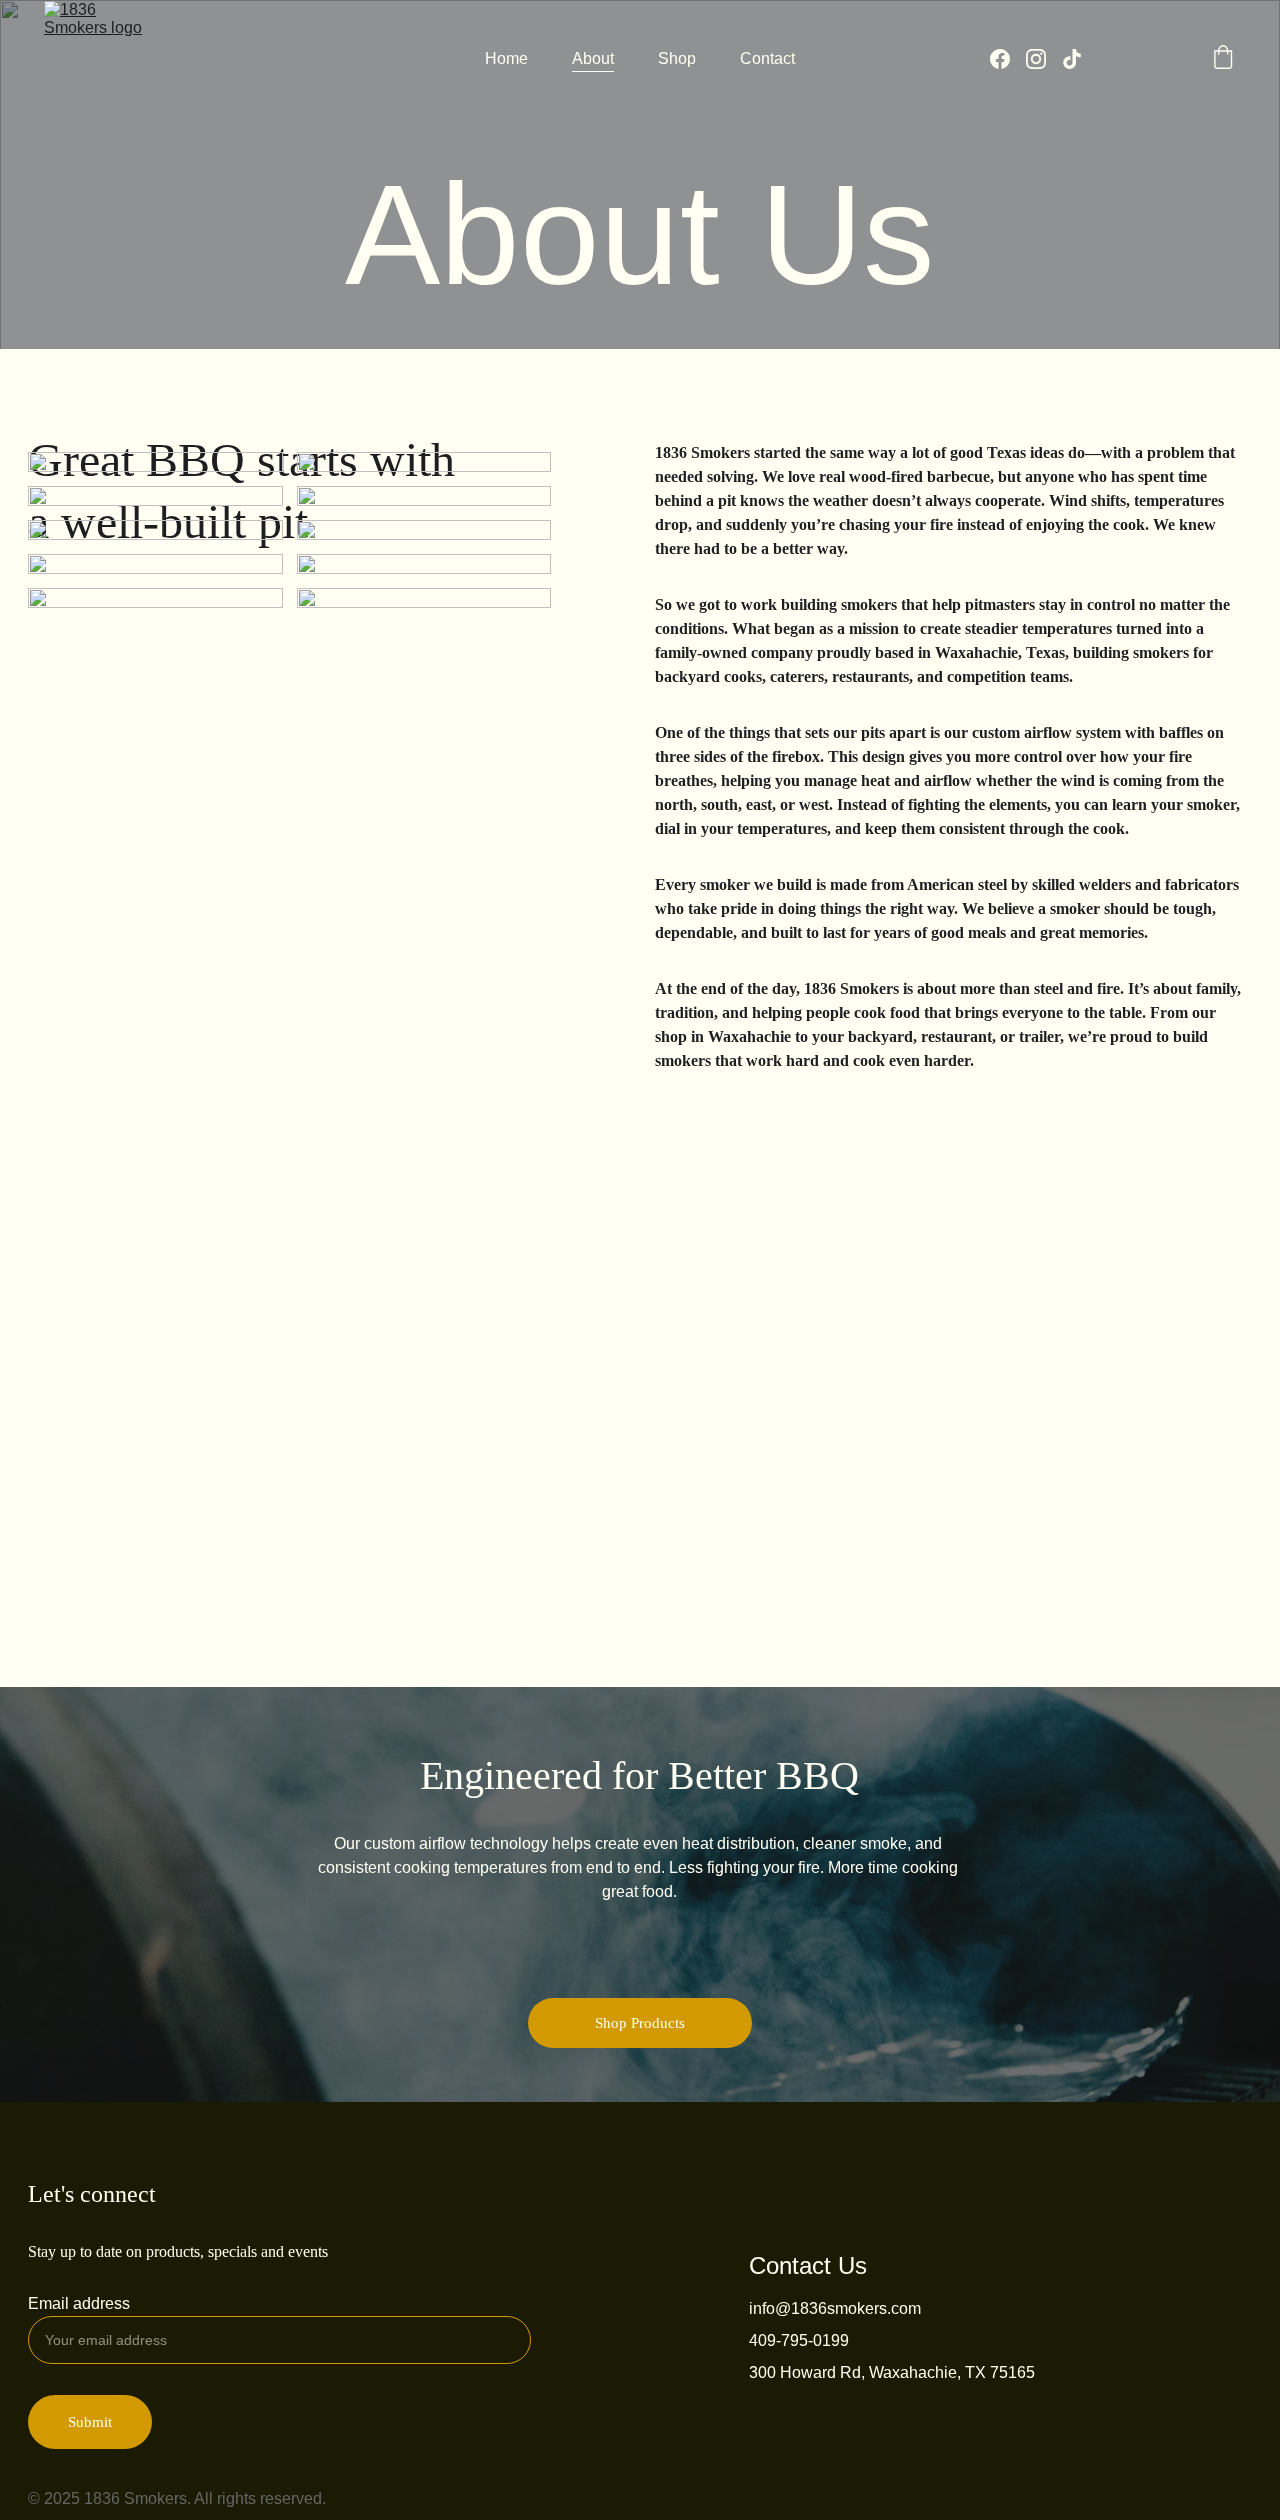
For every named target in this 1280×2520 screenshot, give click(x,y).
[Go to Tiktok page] (1072, 59)
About (593, 58)
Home (506, 58)
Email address (79, 2303)
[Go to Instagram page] (1044, 59)
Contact (767, 58)
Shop (677, 58)
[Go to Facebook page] (1008, 59)
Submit (90, 2422)
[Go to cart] (1223, 59)
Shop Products (640, 2023)
